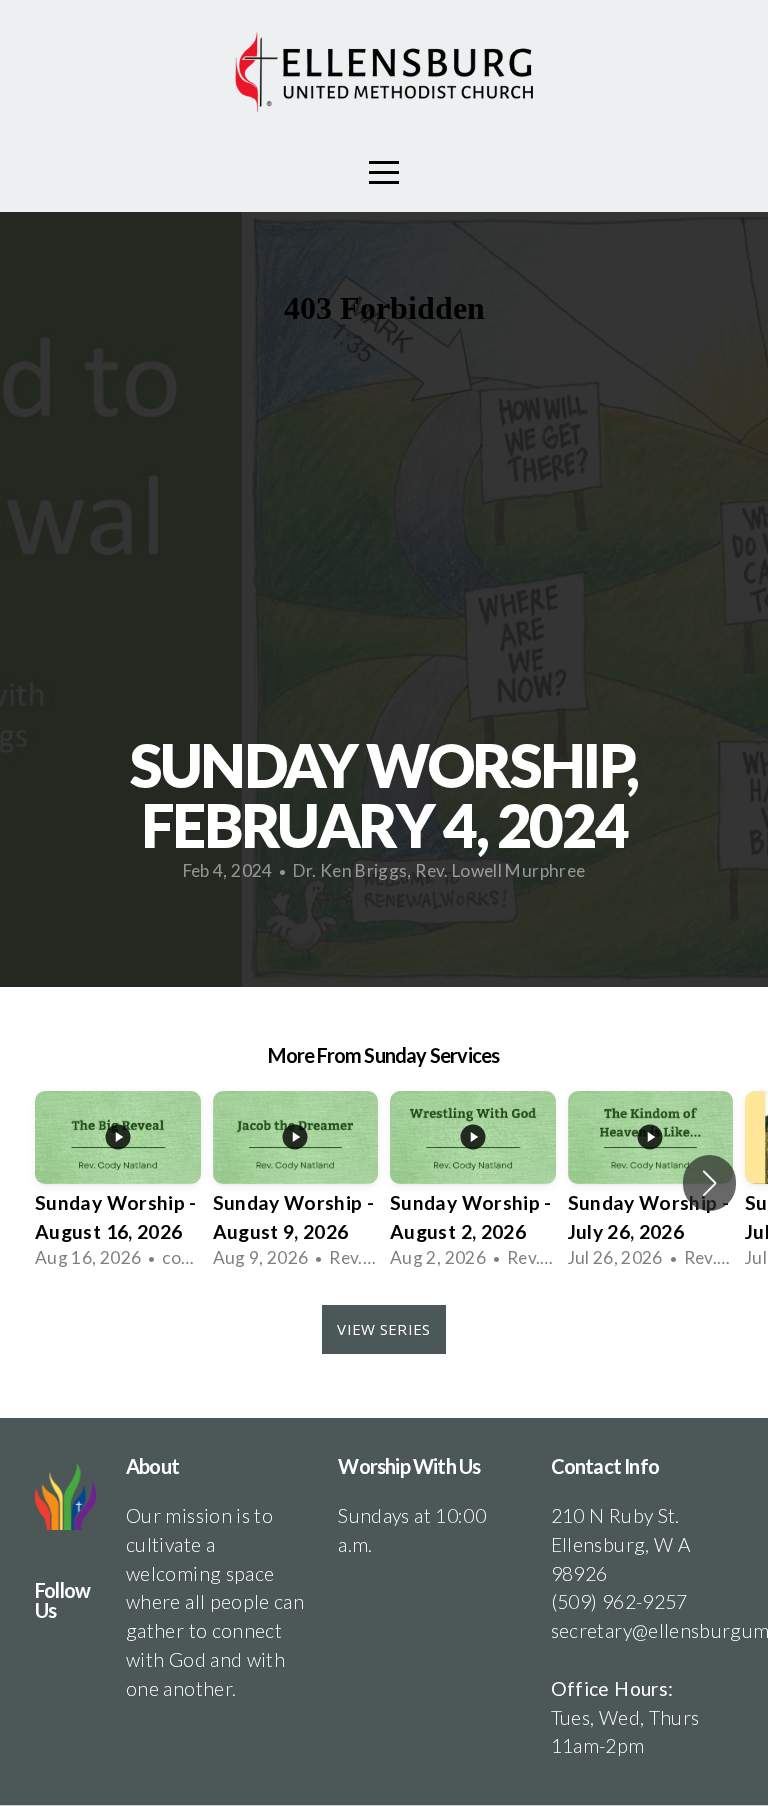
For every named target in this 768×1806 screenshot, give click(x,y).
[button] (709, 1183)
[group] (118, 1183)
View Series (383, 1329)
